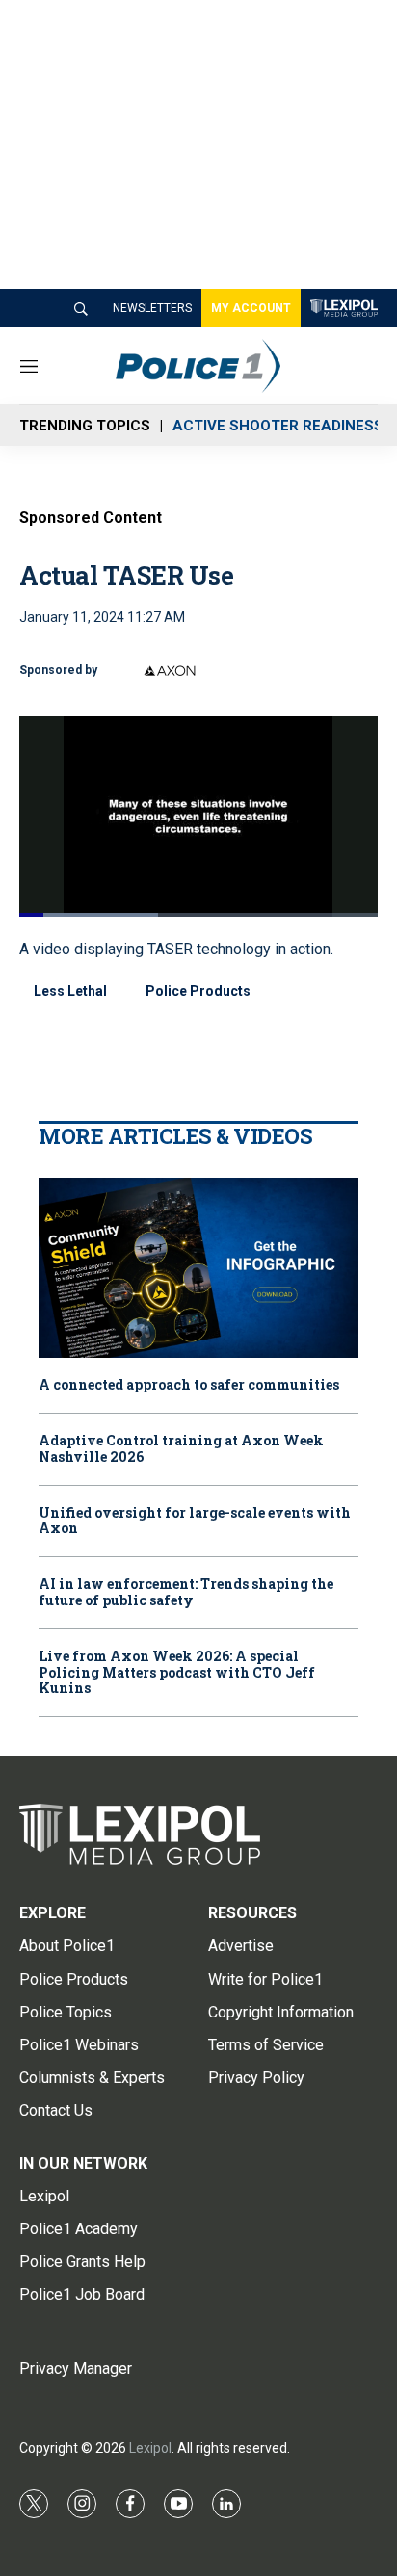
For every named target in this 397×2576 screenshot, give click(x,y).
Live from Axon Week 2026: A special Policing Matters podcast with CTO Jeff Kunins (177, 1673)
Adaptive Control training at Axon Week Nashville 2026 (181, 1449)
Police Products (198, 991)
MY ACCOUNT (251, 308)
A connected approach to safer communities (189, 1385)
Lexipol (150, 2448)
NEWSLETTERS (152, 308)
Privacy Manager (76, 2368)
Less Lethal (70, 991)
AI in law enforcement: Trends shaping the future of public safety (186, 1593)
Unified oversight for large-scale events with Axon (195, 1522)
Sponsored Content (91, 518)
